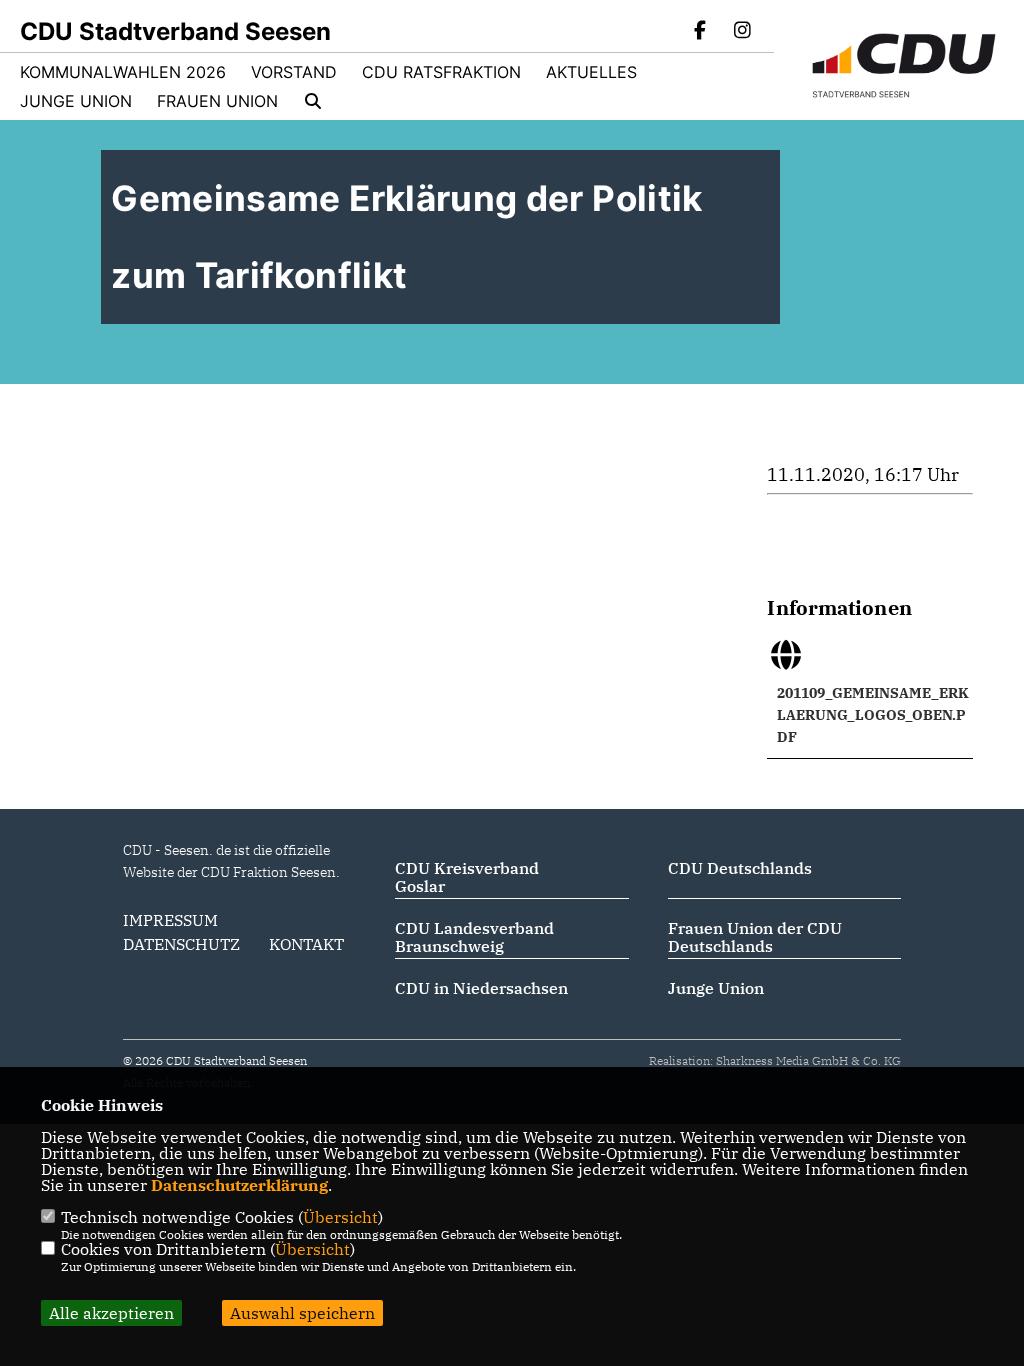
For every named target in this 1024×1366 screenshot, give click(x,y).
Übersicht (340, 1217)
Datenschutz (181, 944)
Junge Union (76, 101)
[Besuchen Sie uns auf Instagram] (742, 32)
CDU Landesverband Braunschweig (474, 937)
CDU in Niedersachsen (481, 988)
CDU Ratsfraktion (441, 72)
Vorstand (294, 72)
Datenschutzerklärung (239, 1185)
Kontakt (306, 944)
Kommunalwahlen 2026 (123, 72)
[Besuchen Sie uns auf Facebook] (701, 32)
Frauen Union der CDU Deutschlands (755, 937)
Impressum (170, 920)
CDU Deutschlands (740, 868)
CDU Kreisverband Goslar (467, 877)
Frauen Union (217, 101)
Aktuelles (591, 72)
